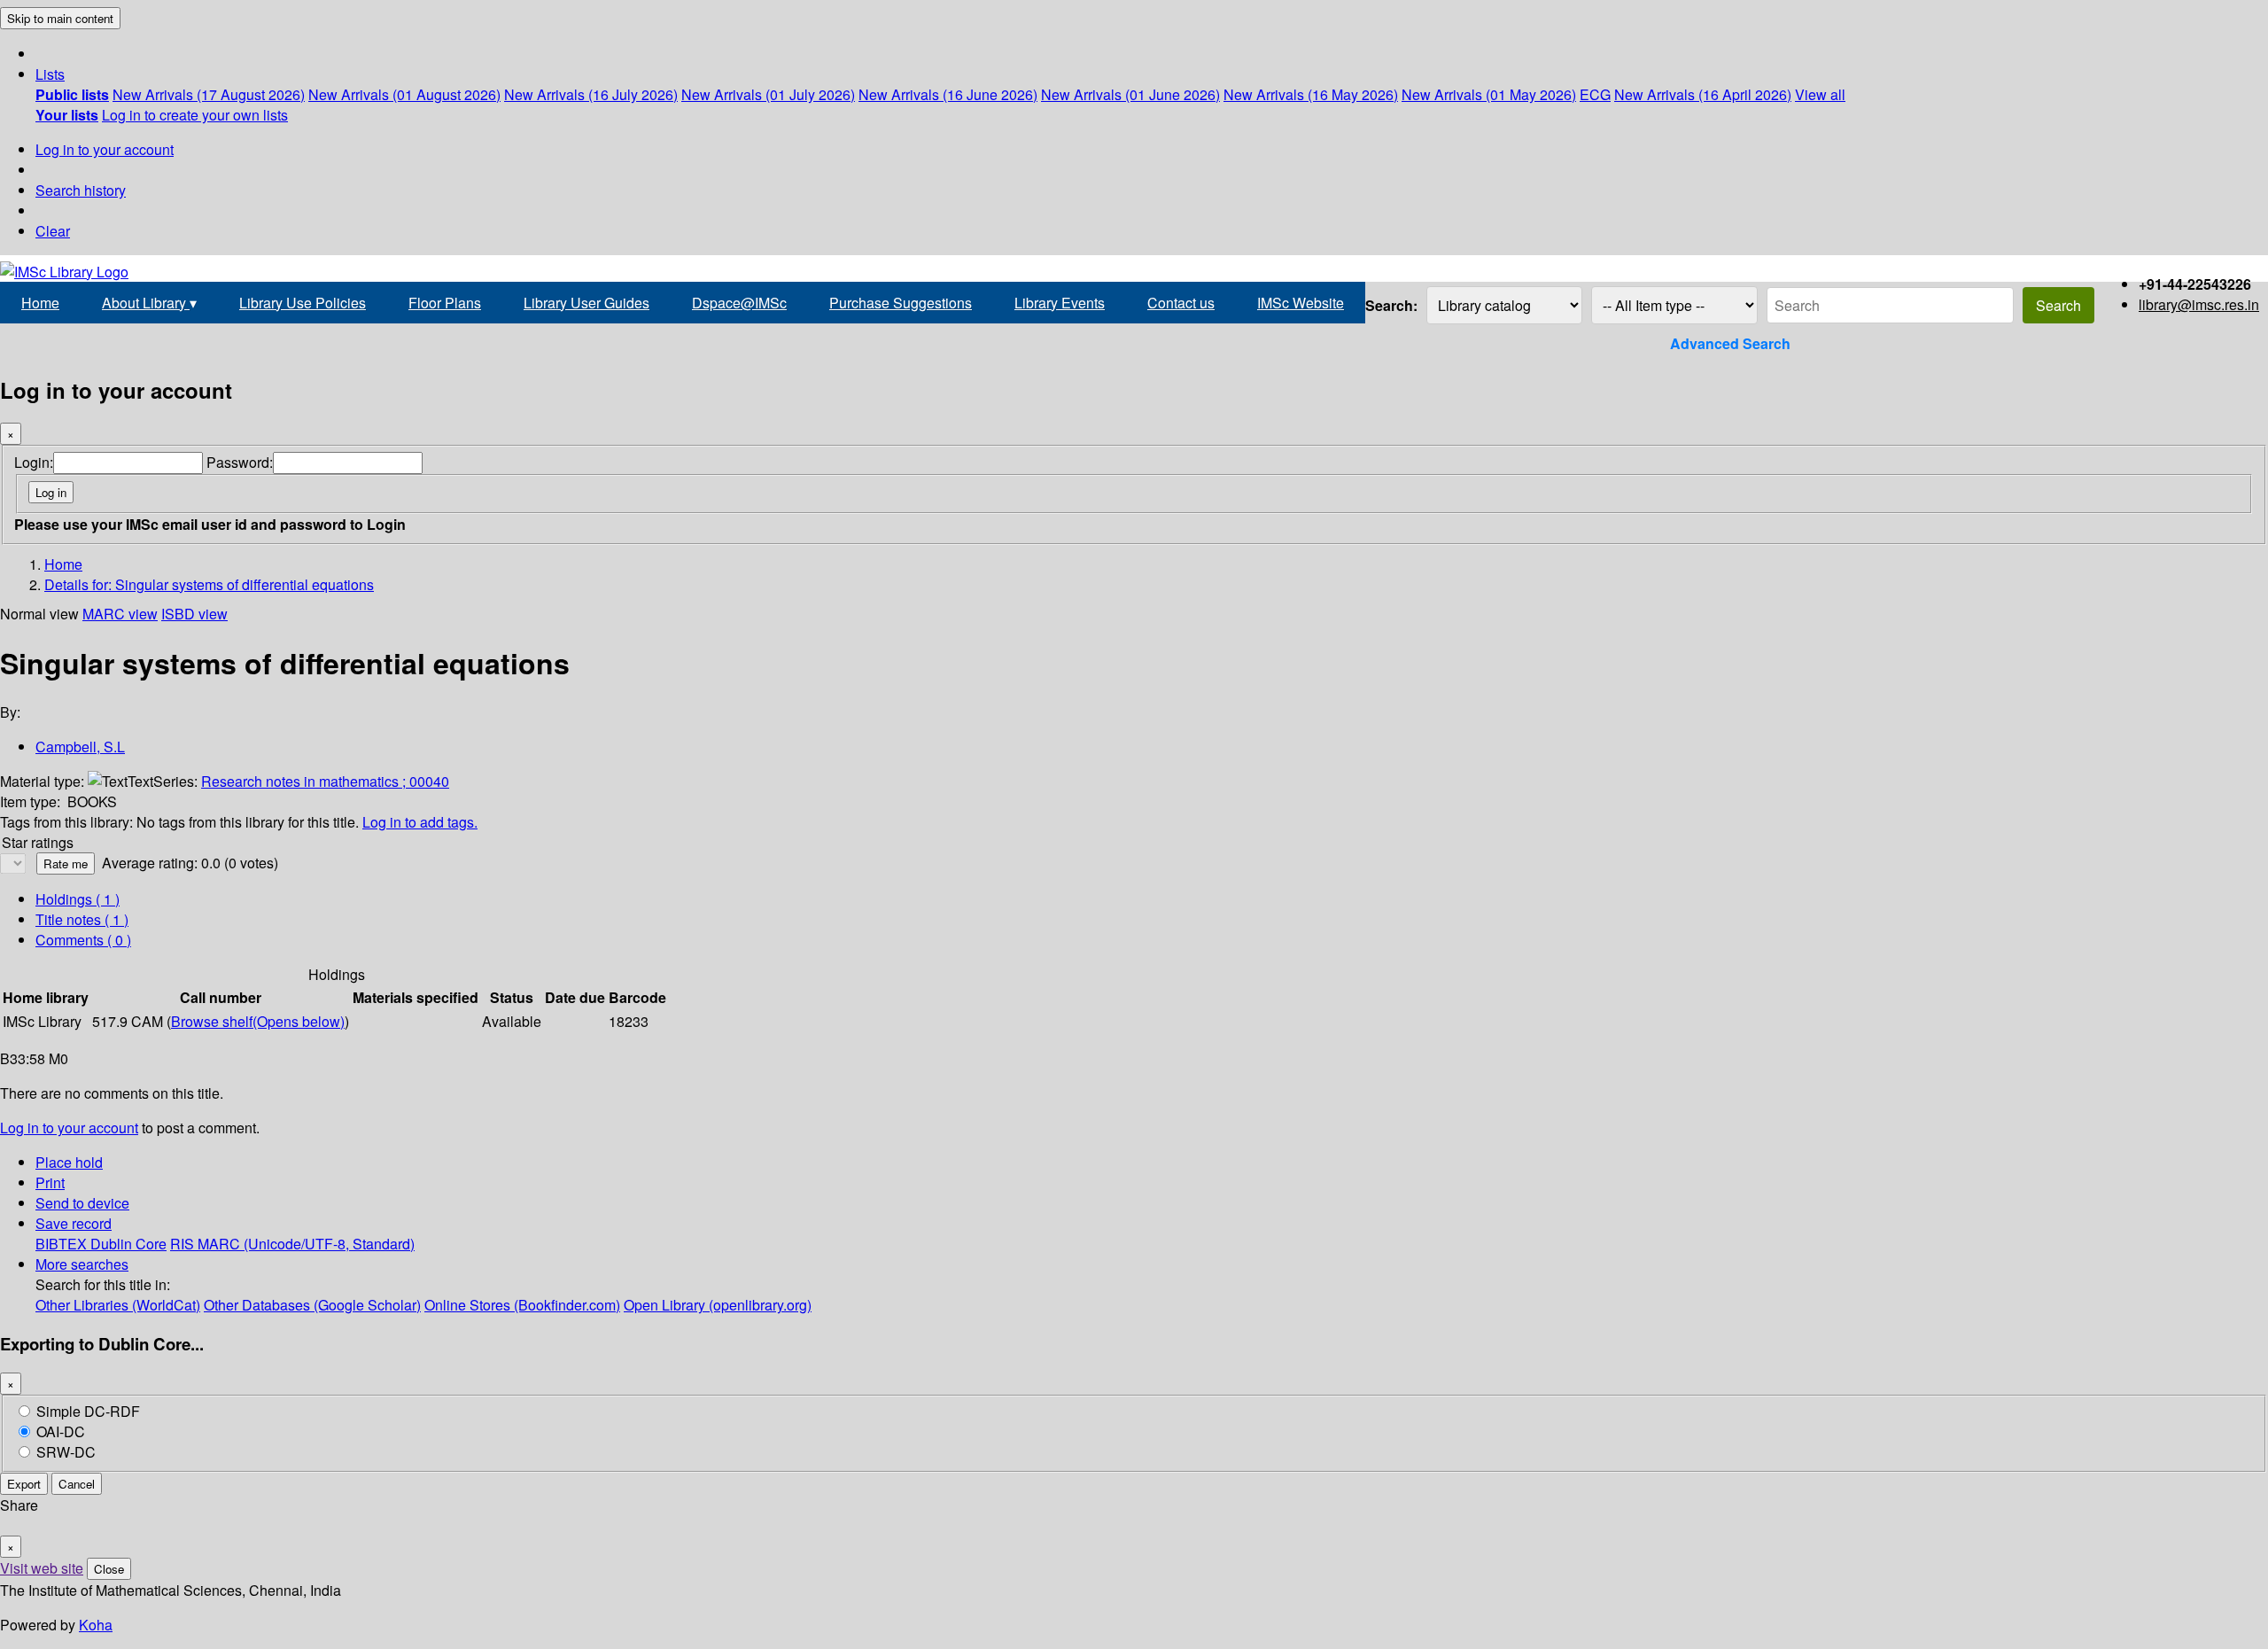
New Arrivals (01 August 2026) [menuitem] (404, 94)
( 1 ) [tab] (78, 899)
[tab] (82, 919)
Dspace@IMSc (739, 303)
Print (50, 1182)
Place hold (69, 1162)
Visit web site (42, 1568)
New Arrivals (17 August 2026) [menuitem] (209, 94)
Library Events (1060, 303)
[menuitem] (72, 94)
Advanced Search (1730, 343)
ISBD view (194, 614)
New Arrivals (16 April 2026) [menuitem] (1703, 94)
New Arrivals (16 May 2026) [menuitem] (1311, 94)
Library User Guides (586, 303)
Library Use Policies (303, 303)
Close (109, 1569)
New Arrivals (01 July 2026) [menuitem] (768, 94)
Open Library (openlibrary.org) (718, 1305)
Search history (81, 190)
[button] (50, 74)
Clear (53, 231)
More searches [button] (82, 1264)
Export (24, 1484)
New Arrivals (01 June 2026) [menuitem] (1130, 94)
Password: (240, 462)
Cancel (77, 1484)
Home (40, 303)
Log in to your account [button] (69, 1128)
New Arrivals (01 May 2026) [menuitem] (1489, 94)
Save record (74, 1223)
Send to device (82, 1203)
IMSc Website (1301, 303)
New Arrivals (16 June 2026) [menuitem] (948, 94)
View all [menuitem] (1820, 94)
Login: (34, 462)
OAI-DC (61, 1431)
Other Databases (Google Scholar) (312, 1305)
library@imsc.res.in (2199, 304)
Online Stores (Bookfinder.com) (522, 1305)
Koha (96, 1625)
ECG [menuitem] (1595, 94)
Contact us (1181, 303)
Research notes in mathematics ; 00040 (325, 781)
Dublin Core (128, 1244)
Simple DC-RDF (88, 1411)
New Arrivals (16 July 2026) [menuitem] (591, 94)
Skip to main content (60, 18)
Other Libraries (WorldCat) (118, 1305)
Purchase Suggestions (901, 303)
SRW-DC (66, 1452)
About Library (149, 303)
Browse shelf (258, 1021)
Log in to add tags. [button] (420, 822)
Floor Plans (445, 303)
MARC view (120, 614)
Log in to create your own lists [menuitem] (195, 115)
